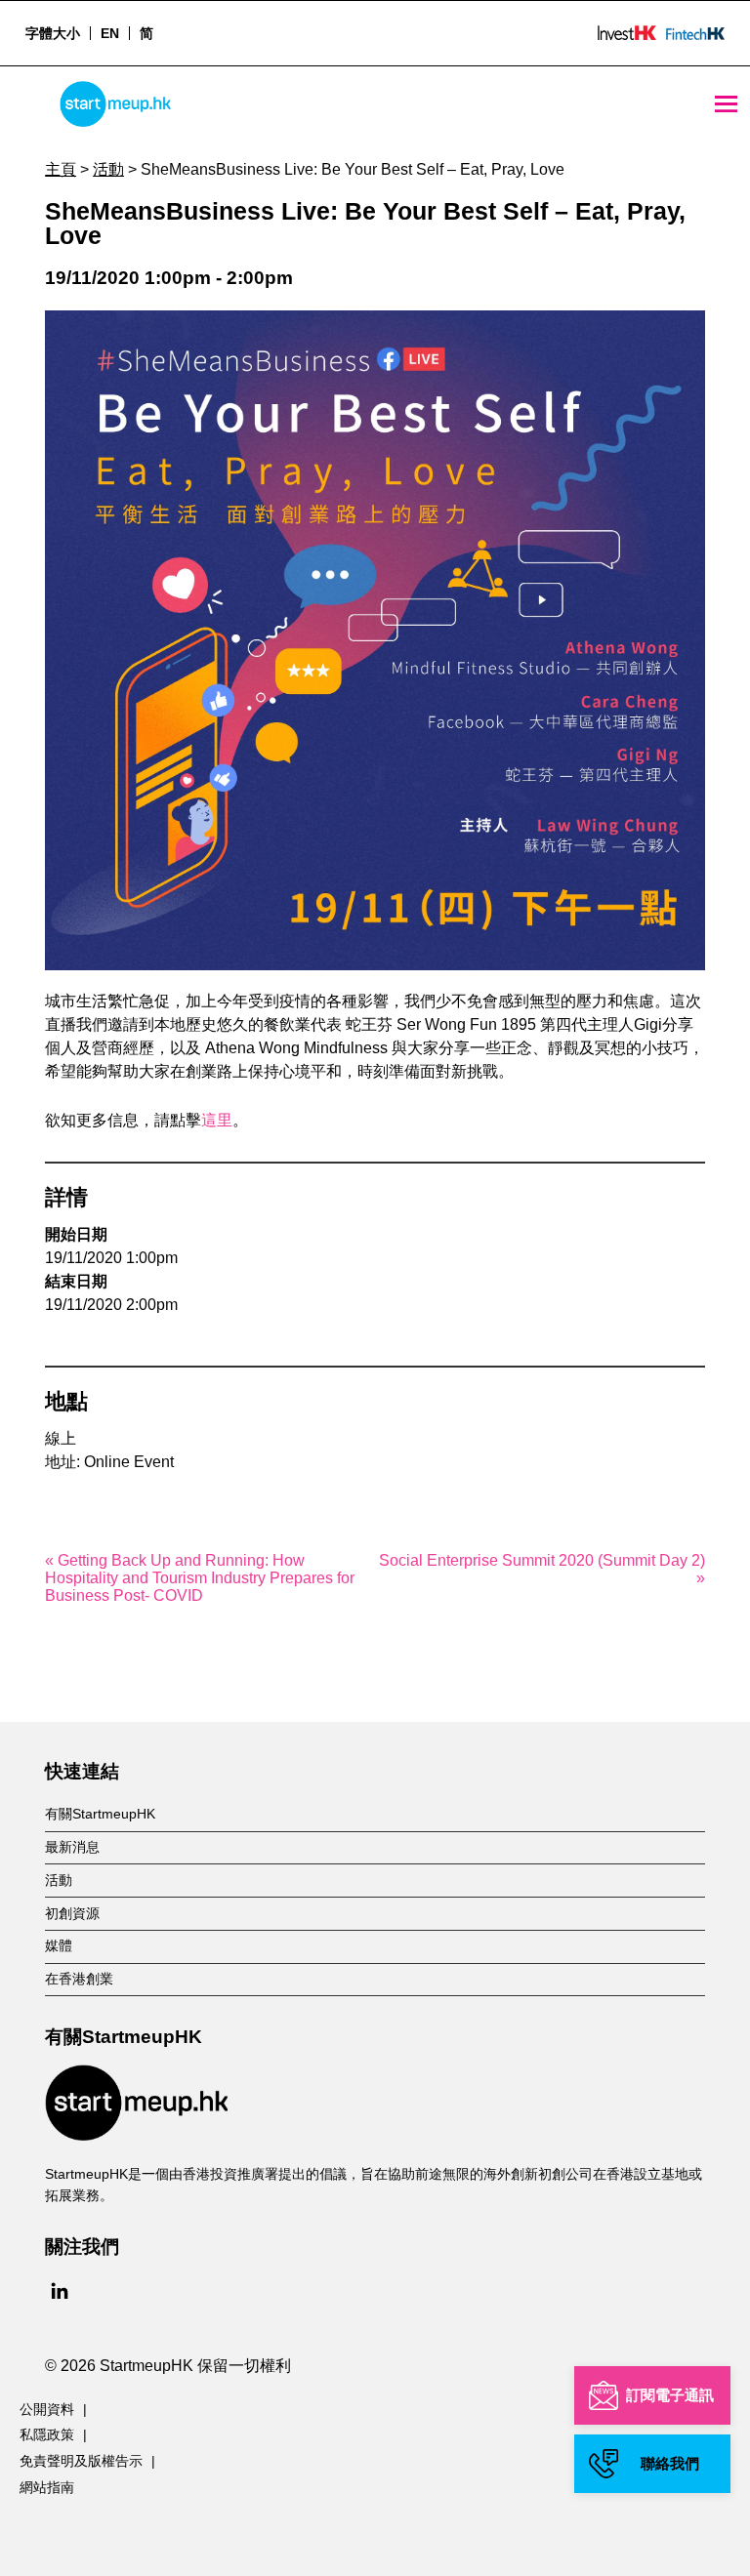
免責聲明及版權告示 (81, 2461)
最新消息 (72, 1847)
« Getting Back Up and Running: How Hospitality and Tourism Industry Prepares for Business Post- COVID (200, 1578)
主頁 (61, 169)
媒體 (59, 1945)
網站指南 (47, 2487)
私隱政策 (47, 2434)
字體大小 (53, 33)
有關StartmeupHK (100, 1814)
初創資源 (72, 1913)
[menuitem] (109, 33)
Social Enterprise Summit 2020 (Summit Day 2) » (542, 1569)
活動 (108, 169)
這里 (217, 1120)
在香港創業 (79, 1979)
